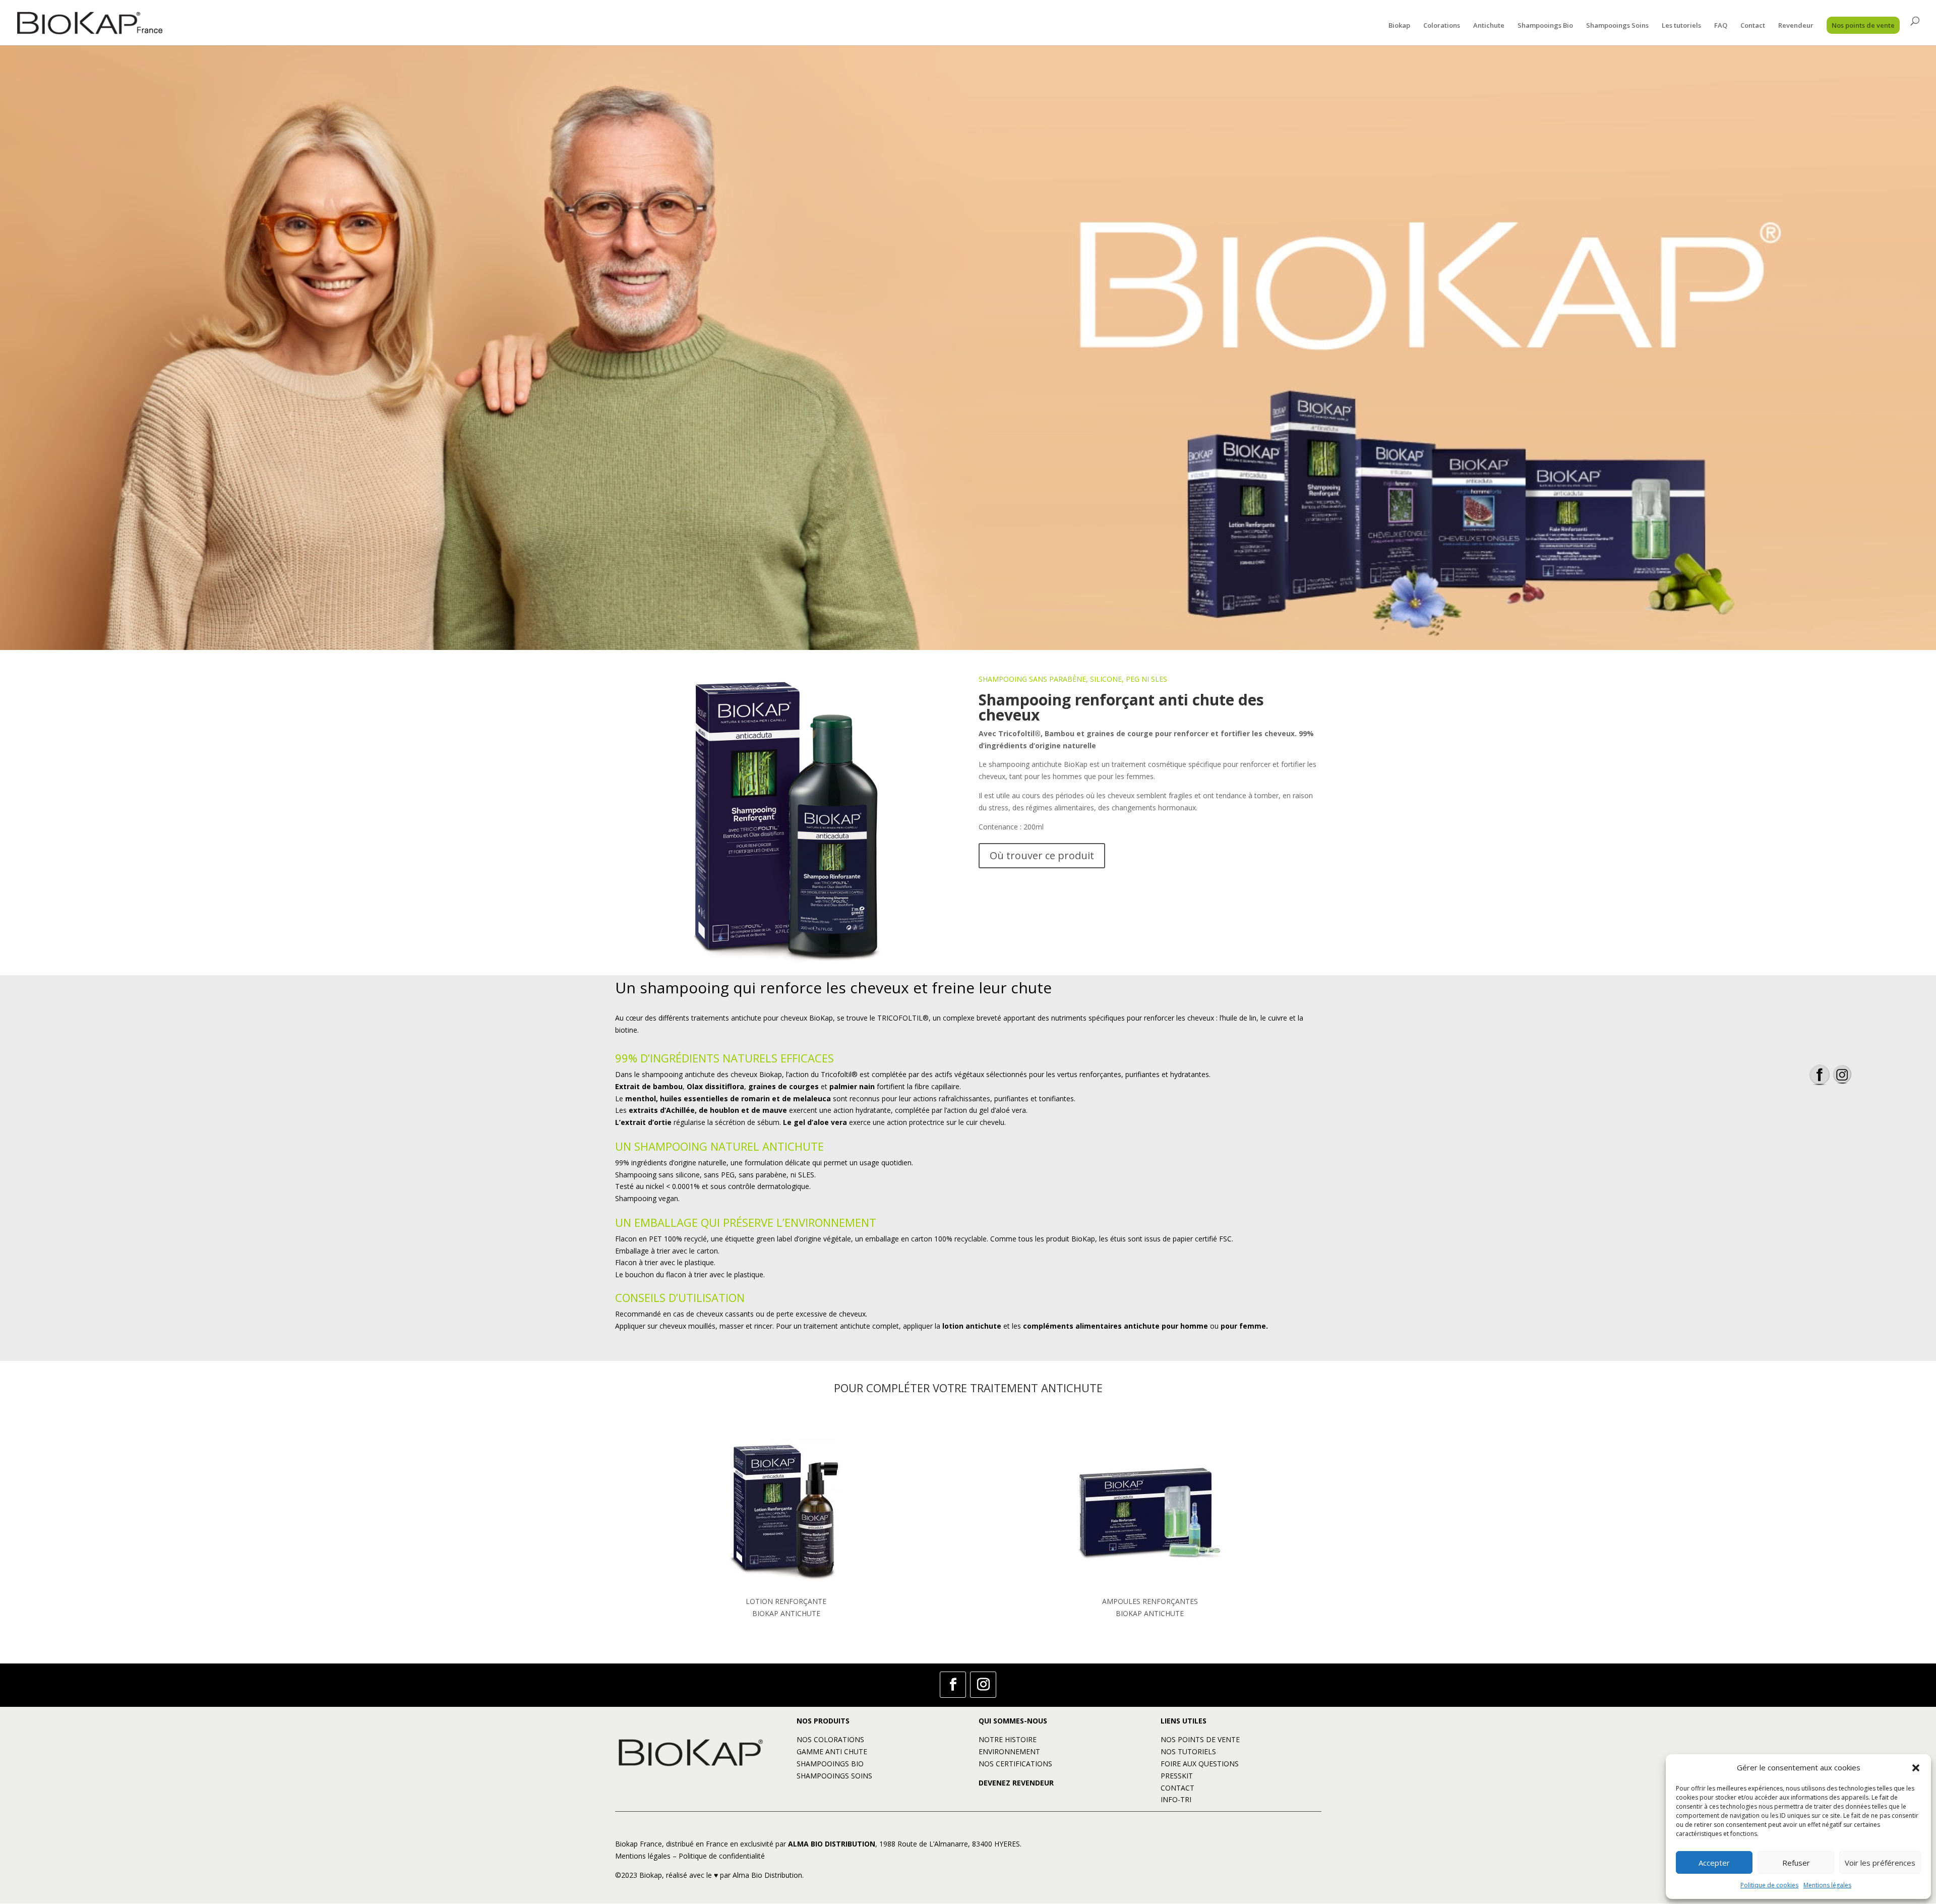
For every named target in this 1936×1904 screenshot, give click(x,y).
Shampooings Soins (1617, 26)
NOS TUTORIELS (1188, 1751)
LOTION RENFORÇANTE (786, 1601)
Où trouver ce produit (1042, 855)
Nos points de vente (1863, 25)
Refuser (1796, 1863)
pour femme (1243, 1326)
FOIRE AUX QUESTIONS (1200, 1764)
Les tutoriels (1681, 26)
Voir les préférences (1880, 1863)
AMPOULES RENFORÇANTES (1150, 1601)
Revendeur (1796, 26)
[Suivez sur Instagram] (983, 1685)
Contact (1753, 26)
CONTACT (1177, 1788)
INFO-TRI (1176, 1799)
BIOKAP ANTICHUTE (786, 1613)
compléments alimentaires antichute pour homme (1115, 1326)
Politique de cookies (1769, 1885)
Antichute (1489, 26)
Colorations (1442, 26)
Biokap (1399, 26)
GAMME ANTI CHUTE (832, 1751)
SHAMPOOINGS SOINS (834, 1776)
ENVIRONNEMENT (1009, 1751)
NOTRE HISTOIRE (1008, 1739)
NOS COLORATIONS (830, 1739)
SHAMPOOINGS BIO (830, 1764)
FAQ (1721, 26)
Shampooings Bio (1545, 26)
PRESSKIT (1177, 1776)
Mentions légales (1827, 1885)
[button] (1916, 1768)
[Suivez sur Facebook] (953, 1685)
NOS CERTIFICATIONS (1015, 1764)
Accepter (1714, 1863)
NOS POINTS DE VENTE (1200, 1739)
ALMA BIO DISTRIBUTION (832, 1844)
